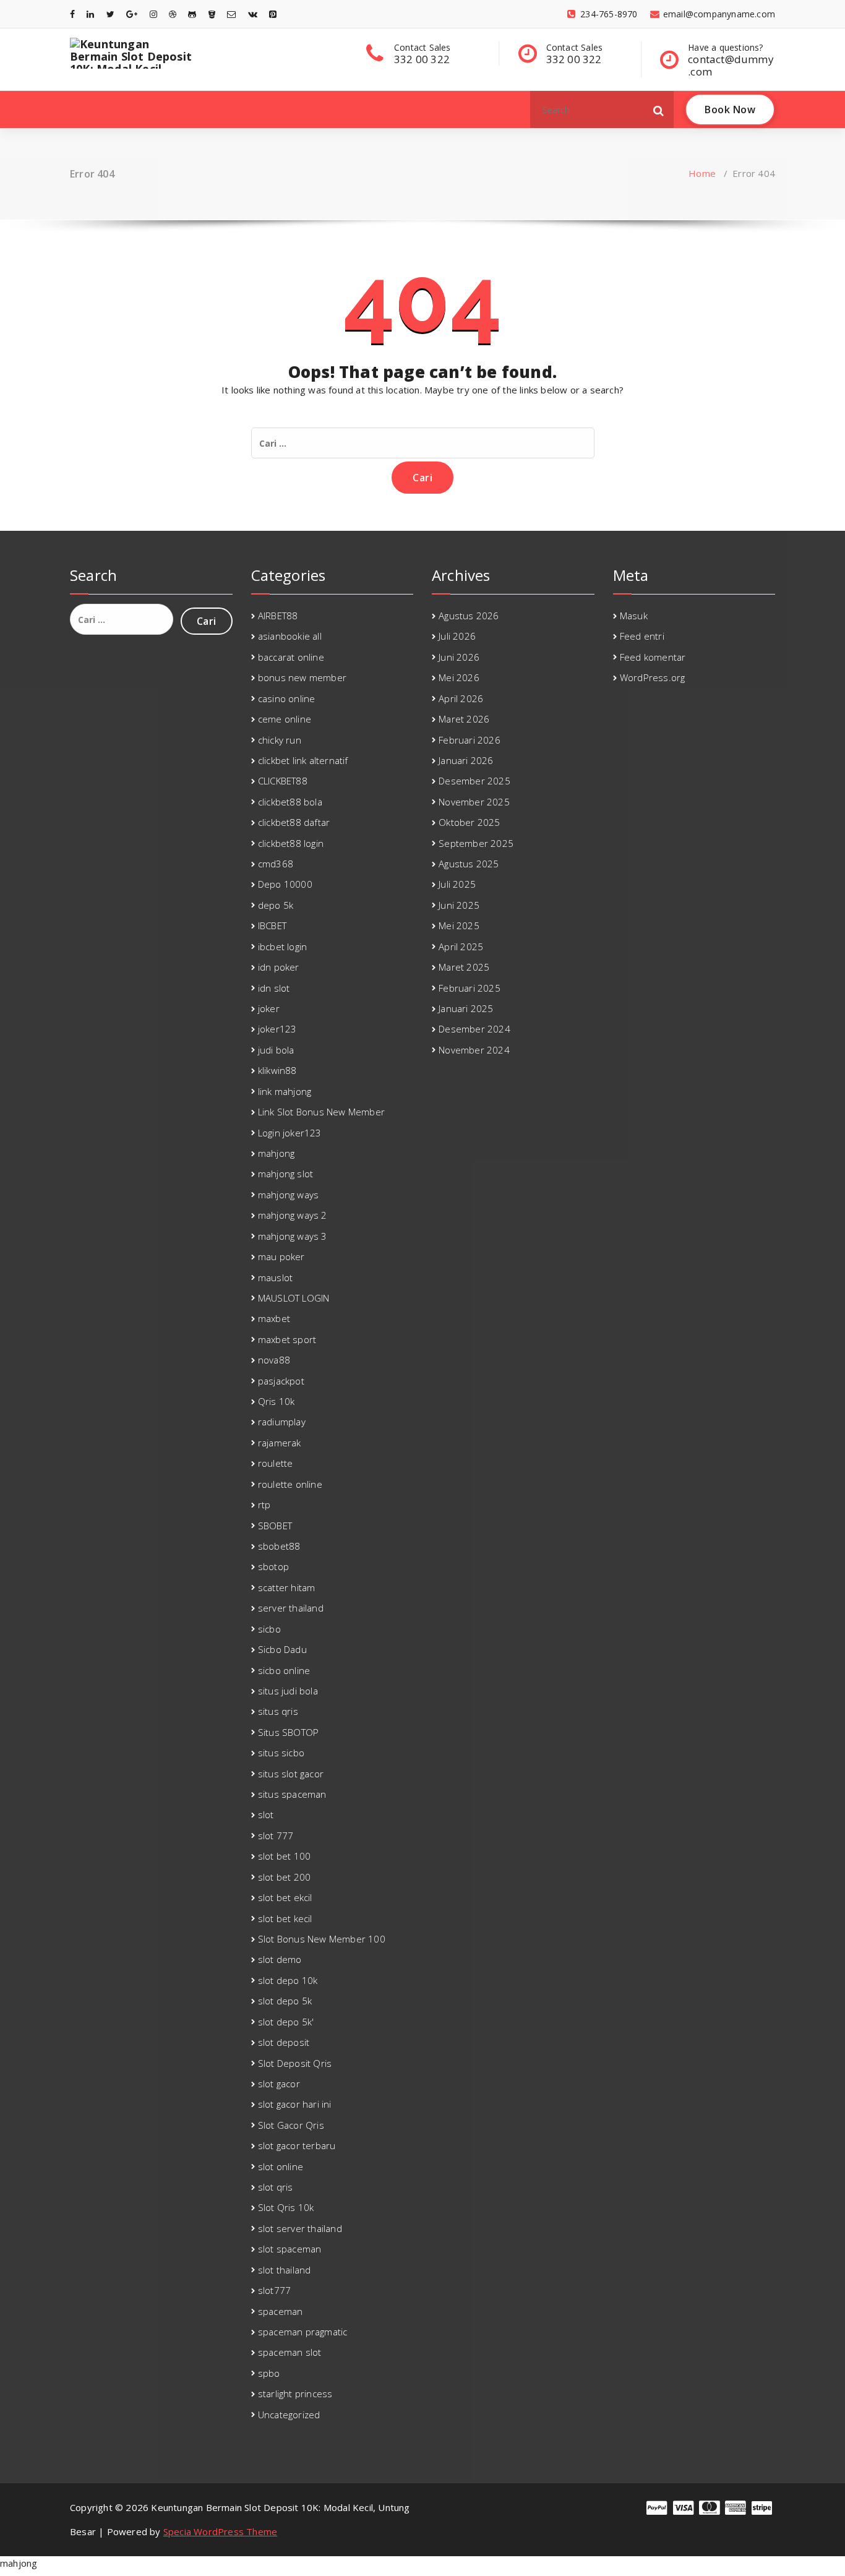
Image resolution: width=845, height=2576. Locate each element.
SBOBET (275, 1526)
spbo (269, 2373)
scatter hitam (287, 1587)
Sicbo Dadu (282, 1649)
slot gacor (279, 2084)
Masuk (634, 616)
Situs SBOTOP (288, 1732)
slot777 (274, 2290)
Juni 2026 (459, 657)
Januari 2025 (466, 1008)
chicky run (280, 740)
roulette (276, 1463)
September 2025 (476, 843)
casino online (287, 698)
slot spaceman (290, 2249)
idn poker (279, 967)
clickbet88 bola (290, 802)
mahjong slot (285, 1174)
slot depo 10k (288, 1980)
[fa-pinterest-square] (273, 14)
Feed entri (642, 636)
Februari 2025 (470, 988)
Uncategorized (289, 2415)
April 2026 (461, 698)
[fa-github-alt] (192, 14)
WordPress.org (653, 677)
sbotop (273, 1566)
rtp (264, 1505)
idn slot (274, 988)
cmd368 (276, 864)
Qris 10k (277, 1401)
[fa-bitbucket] (212, 14)
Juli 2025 (457, 884)
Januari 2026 (466, 760)
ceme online (285, 719)
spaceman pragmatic (303, 2332)
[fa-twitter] (110, 14)
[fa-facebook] (72, 14)
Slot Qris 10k (286, 2207)
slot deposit (284, 2042)
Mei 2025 (459, 925)
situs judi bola (288, 1691)
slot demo (280, 1959)
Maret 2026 (464, 719)
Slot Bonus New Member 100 (322, 1939)
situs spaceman (292, 1794)
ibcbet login (282, 947)
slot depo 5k (285, 2001)
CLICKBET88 (283, 781)
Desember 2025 (474, 781)
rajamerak (280, 1443)
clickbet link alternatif (303, 760)
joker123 (277, 1029)
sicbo (269, 1629)
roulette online (290, 1484)
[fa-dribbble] (173, 14)
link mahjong (285, 1091)
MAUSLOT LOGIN (294, 1298)
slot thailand (285, 2270)
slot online (281, 2166)
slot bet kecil (285, 1918)
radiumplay (282, 1422)
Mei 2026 (459, 677)
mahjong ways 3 (293, 1236)
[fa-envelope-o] (231, 14)
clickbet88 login (291, 843)
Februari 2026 (470, 740)
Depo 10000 (285, 884)
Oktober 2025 (469, 822)
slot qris (276, 2187)
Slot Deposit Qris (295, 2063)
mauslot (275, 1277)
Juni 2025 (459, 905)
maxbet (274, 1318)
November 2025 (474, 802)
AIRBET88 (278, 616)
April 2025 (461, 947)
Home (702, 173)
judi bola (276, 1050)
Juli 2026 (457, 636)
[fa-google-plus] (132, 14)
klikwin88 (277, 1070)
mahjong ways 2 (293, 1215)
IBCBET (272, 925)
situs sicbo (281, 1753)
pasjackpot (281, 1381)
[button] (659, 109)
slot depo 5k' (286, 2022)
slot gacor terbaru (297, 2145)
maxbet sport (287, 1339)
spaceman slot (290, 2352)
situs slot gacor (291, 1774)
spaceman (281, 2311)
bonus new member (302, 677)
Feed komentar (653, 657)
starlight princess (295, 2394)
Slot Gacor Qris (291, 2125)
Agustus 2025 (469, 864)
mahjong (276, 1153)
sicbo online (284, 1670)
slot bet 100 (284, 1856)
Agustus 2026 (469, 616)
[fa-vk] (253, 14)
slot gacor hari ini (295, 2104)
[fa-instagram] (153, 14)
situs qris (278, 1711)
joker (269, 1008)
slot (266, 1814)
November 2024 (474, 1050)
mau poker (281, 1256)
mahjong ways (288, 1195)
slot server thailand (300, 2228)
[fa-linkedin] (90, 14)
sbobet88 (279, 1546)
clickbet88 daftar (294, 822)
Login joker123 (290, 1133)
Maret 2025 (464, 967)
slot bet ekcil (285, 1897)
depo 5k (276, 905)
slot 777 (276, 1835)
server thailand (291, 1608)
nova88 (274, 1360)
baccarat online (291, 657)
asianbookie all (290, 636)
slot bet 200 (284, 1877)
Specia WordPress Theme (220, 2531)
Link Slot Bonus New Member (321, 1112)
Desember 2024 (474, 1029)
